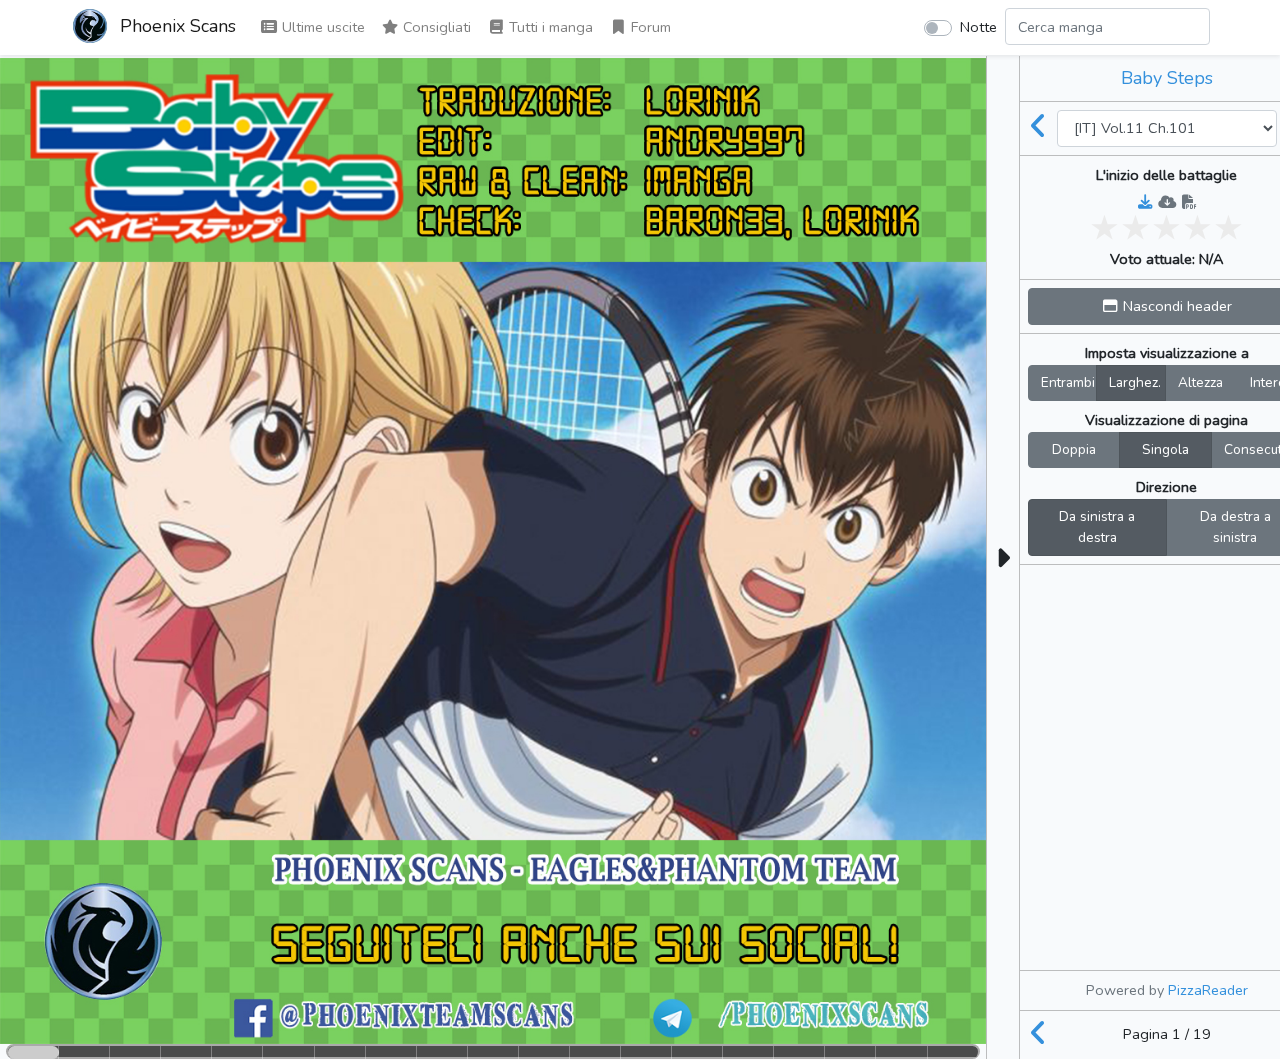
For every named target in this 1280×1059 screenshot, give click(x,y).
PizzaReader (1208, 990)
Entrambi (1068, 382)
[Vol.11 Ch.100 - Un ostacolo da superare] (1039, 128)
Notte (978, 27)
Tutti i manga (549, 27)
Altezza (1200, 382)
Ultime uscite (321, 27)
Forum (649, 27)
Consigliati (435, 27)
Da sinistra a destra (1097, 527)
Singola (1165, 449)
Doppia (1074, 449)
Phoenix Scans (175, 26)
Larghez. (1135, 382)
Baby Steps (1167, 78)
